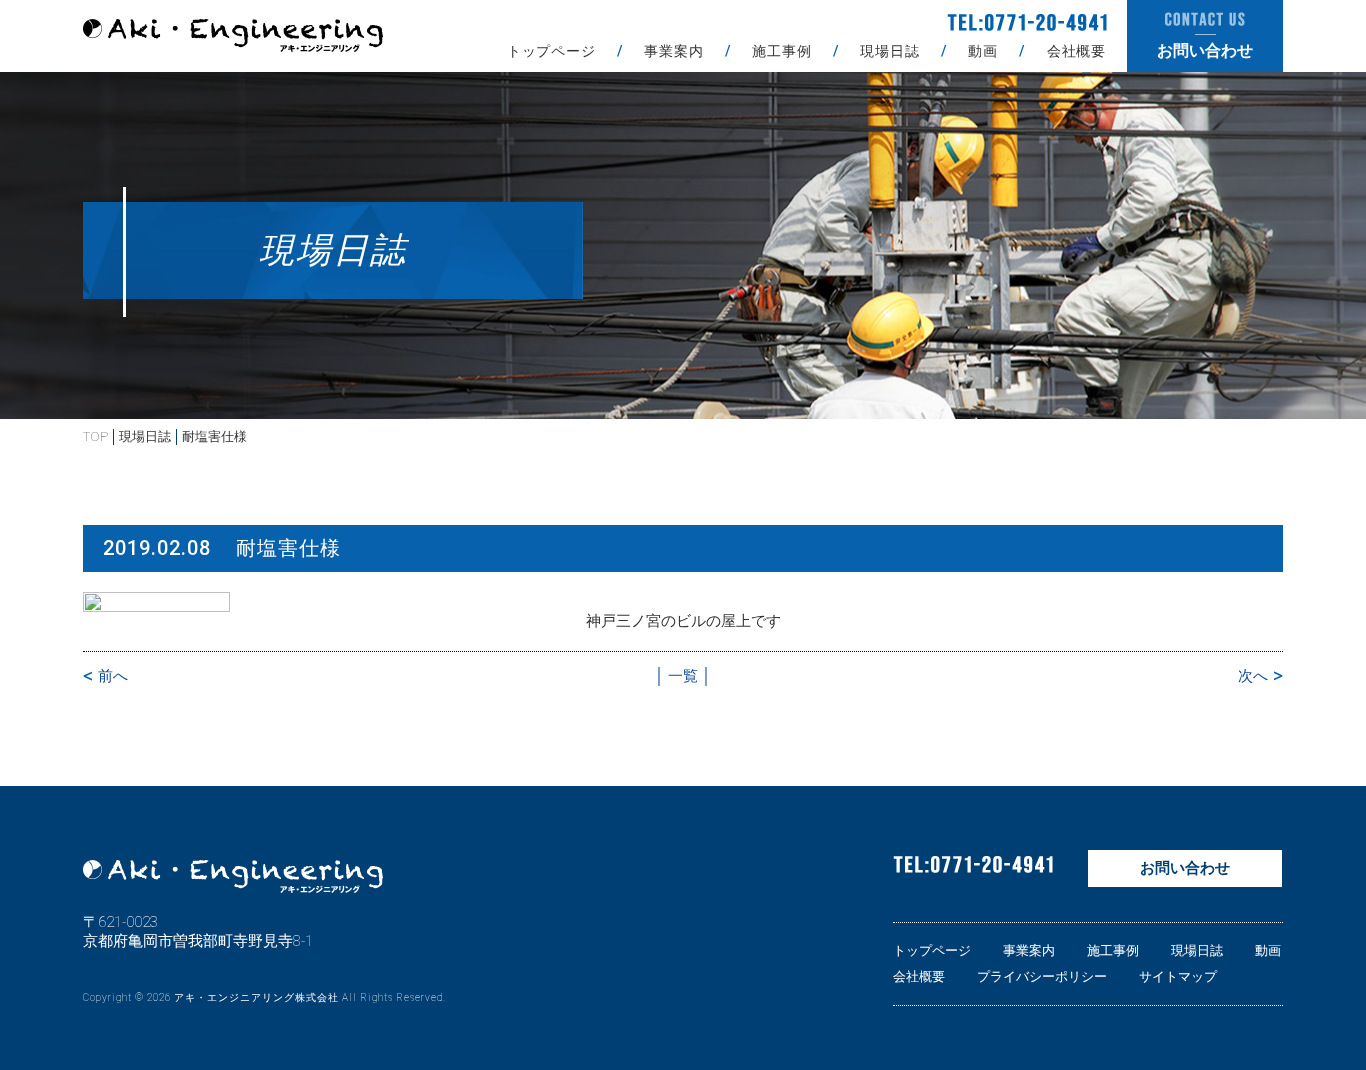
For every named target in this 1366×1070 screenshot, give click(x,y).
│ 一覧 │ (683, 676)
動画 (983, 51)
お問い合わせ (1185, 868)
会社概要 (1076, 51)
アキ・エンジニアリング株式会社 (256, 997)
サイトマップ (1178, 976)
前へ (113, 676)
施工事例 (781, 51)
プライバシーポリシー (1042, 976)
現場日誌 (889, 51)
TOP (95, 436)
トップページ (551, 51)
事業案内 (673, 51)
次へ (1253, 676)
